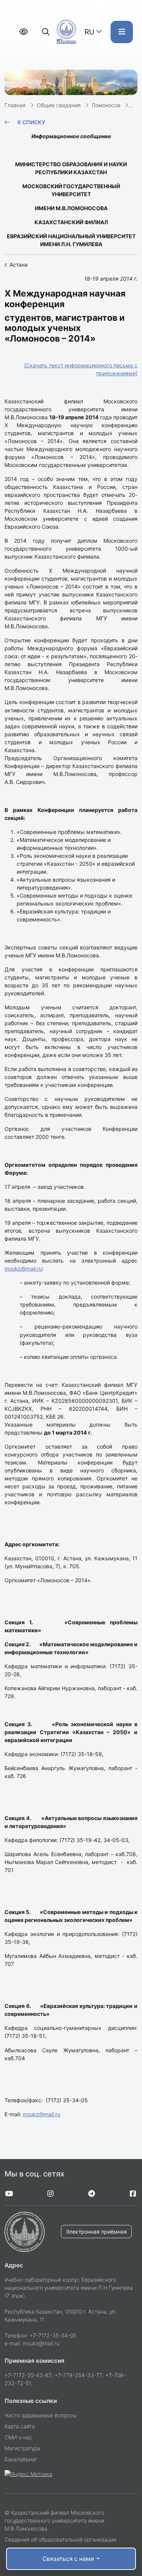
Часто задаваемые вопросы (41, 2415)
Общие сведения (59, 105)
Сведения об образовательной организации (60, 2539)
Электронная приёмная (96, 2232)
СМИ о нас (18, 2437)
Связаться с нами (69, 2559)
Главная (15, 105)
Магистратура (22, 2448)
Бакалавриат (21, 2459)
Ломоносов (106, 105)
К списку (31, 122)
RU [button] (89, 32)
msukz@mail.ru (23, 1268)
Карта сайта (20, 2426)
